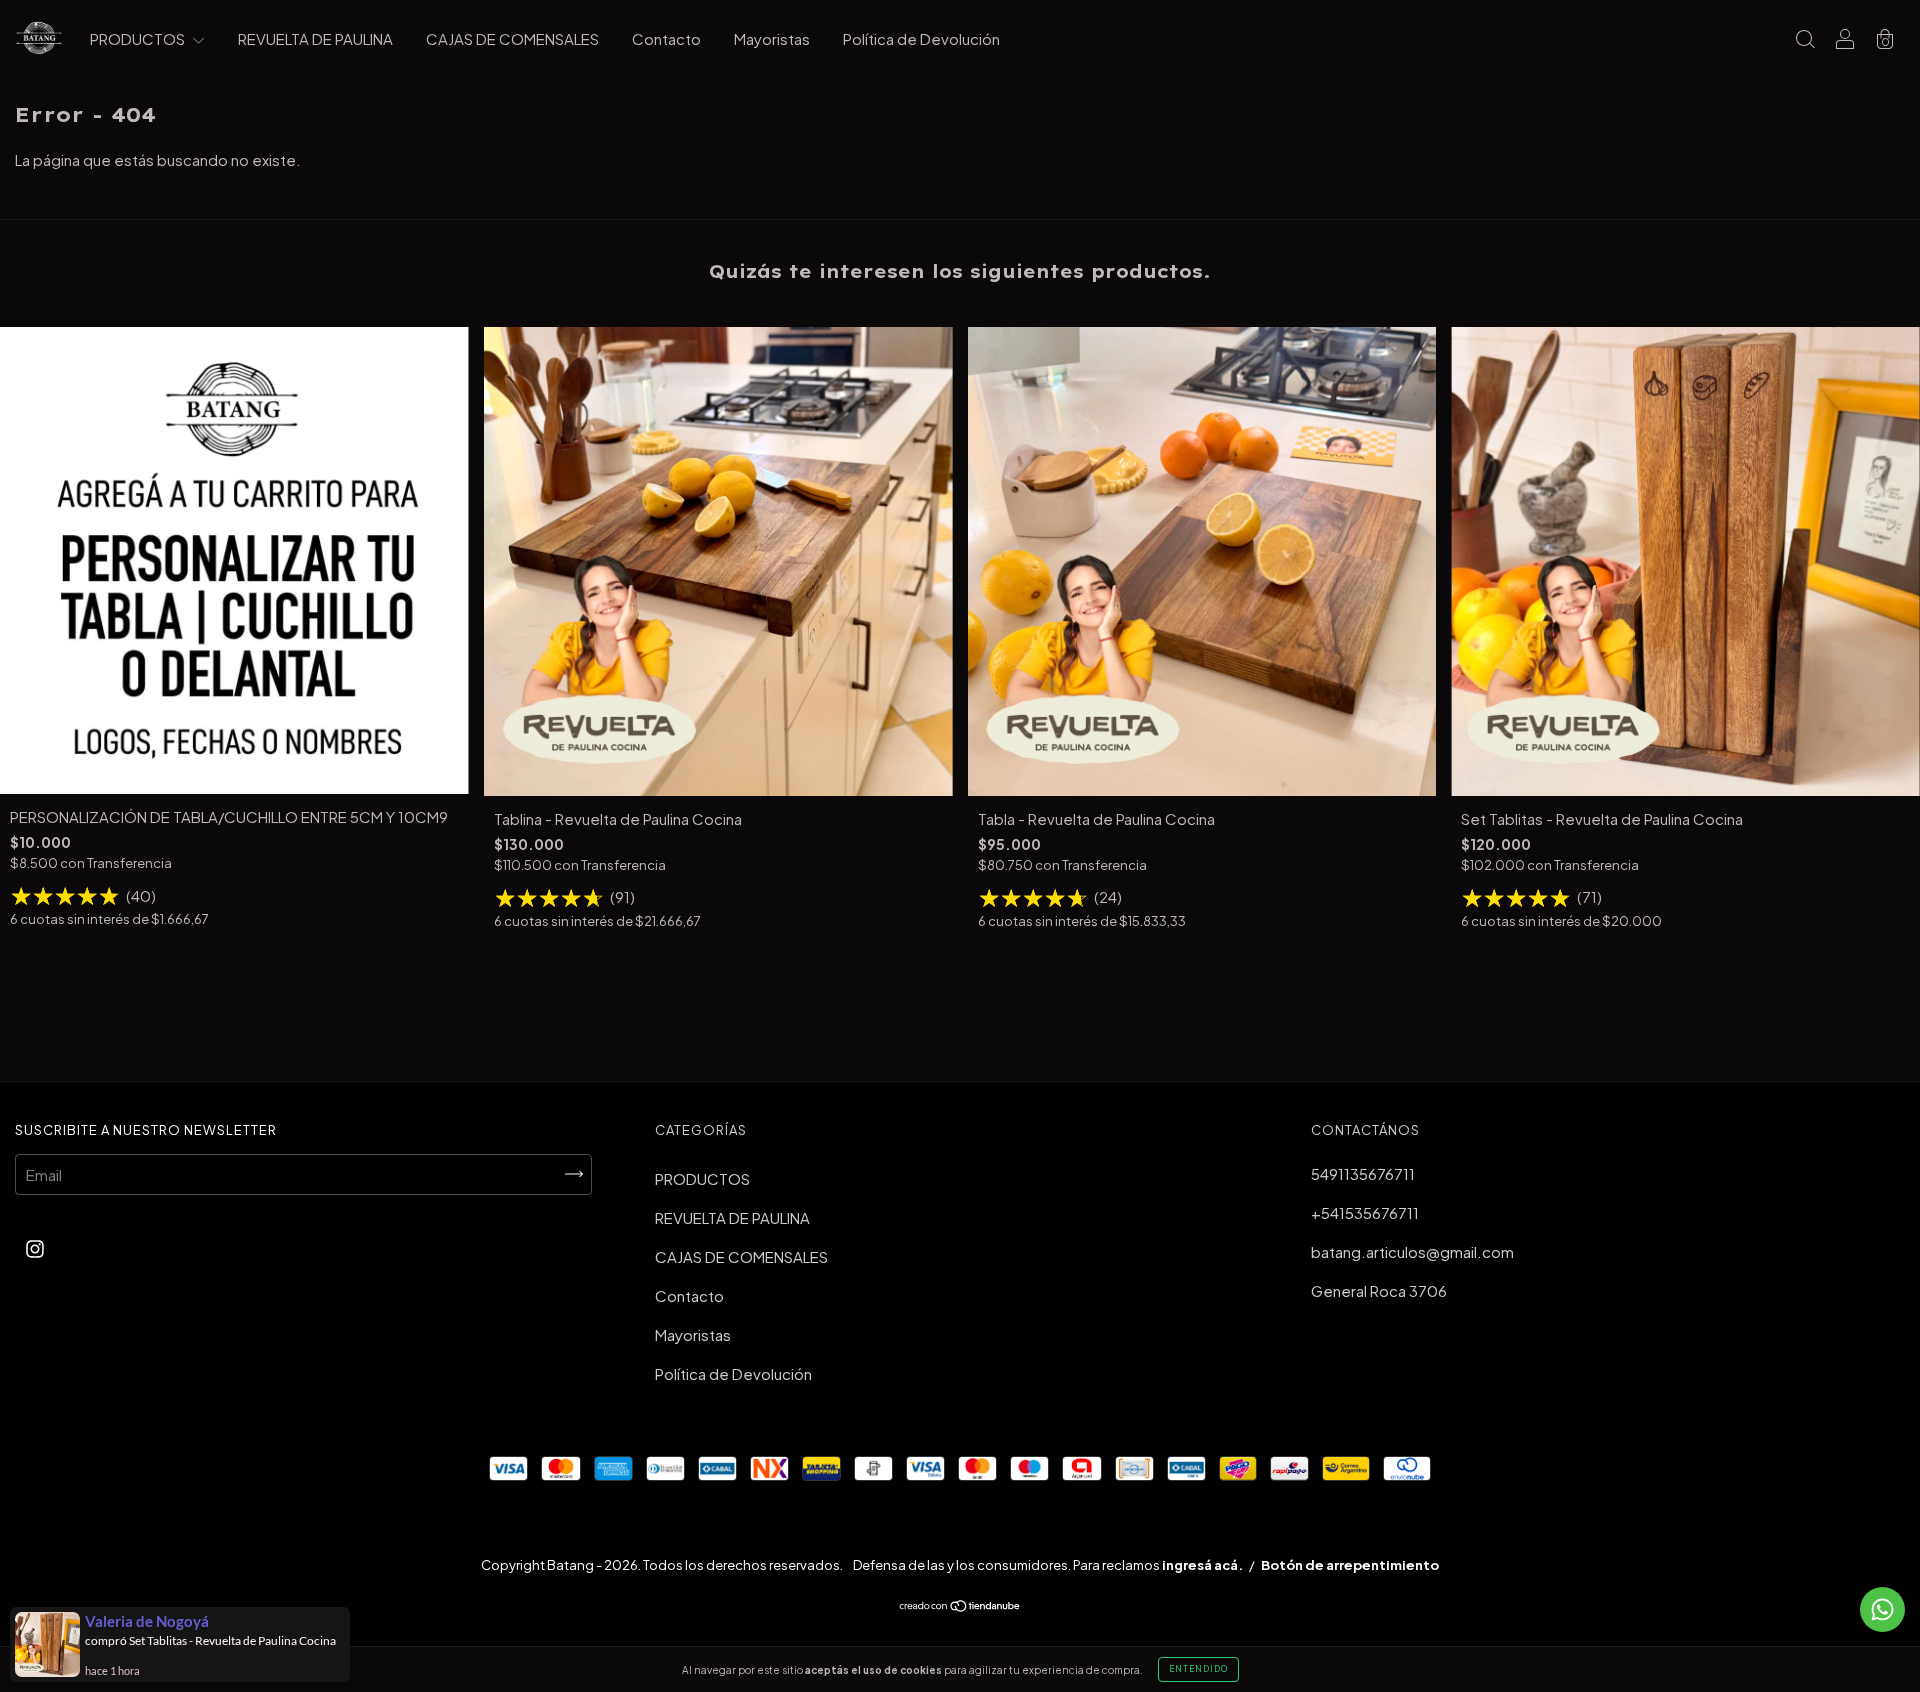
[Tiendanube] (960, 1606)
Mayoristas (772, 38)
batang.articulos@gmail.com (1412, 1251)
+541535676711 (1365, 1212)
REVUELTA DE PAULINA (315, 38)
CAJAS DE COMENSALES (512, 38)
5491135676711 (1363, 1173)
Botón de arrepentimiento (1350, 1565)
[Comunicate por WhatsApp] (1882, 1609)
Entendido (1198, 1669)
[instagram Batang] (35, 1248)
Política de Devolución (921, 38)
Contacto (666, 38)
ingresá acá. (1202, 1565)
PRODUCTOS (139, 38)
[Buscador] (1805, 39)
